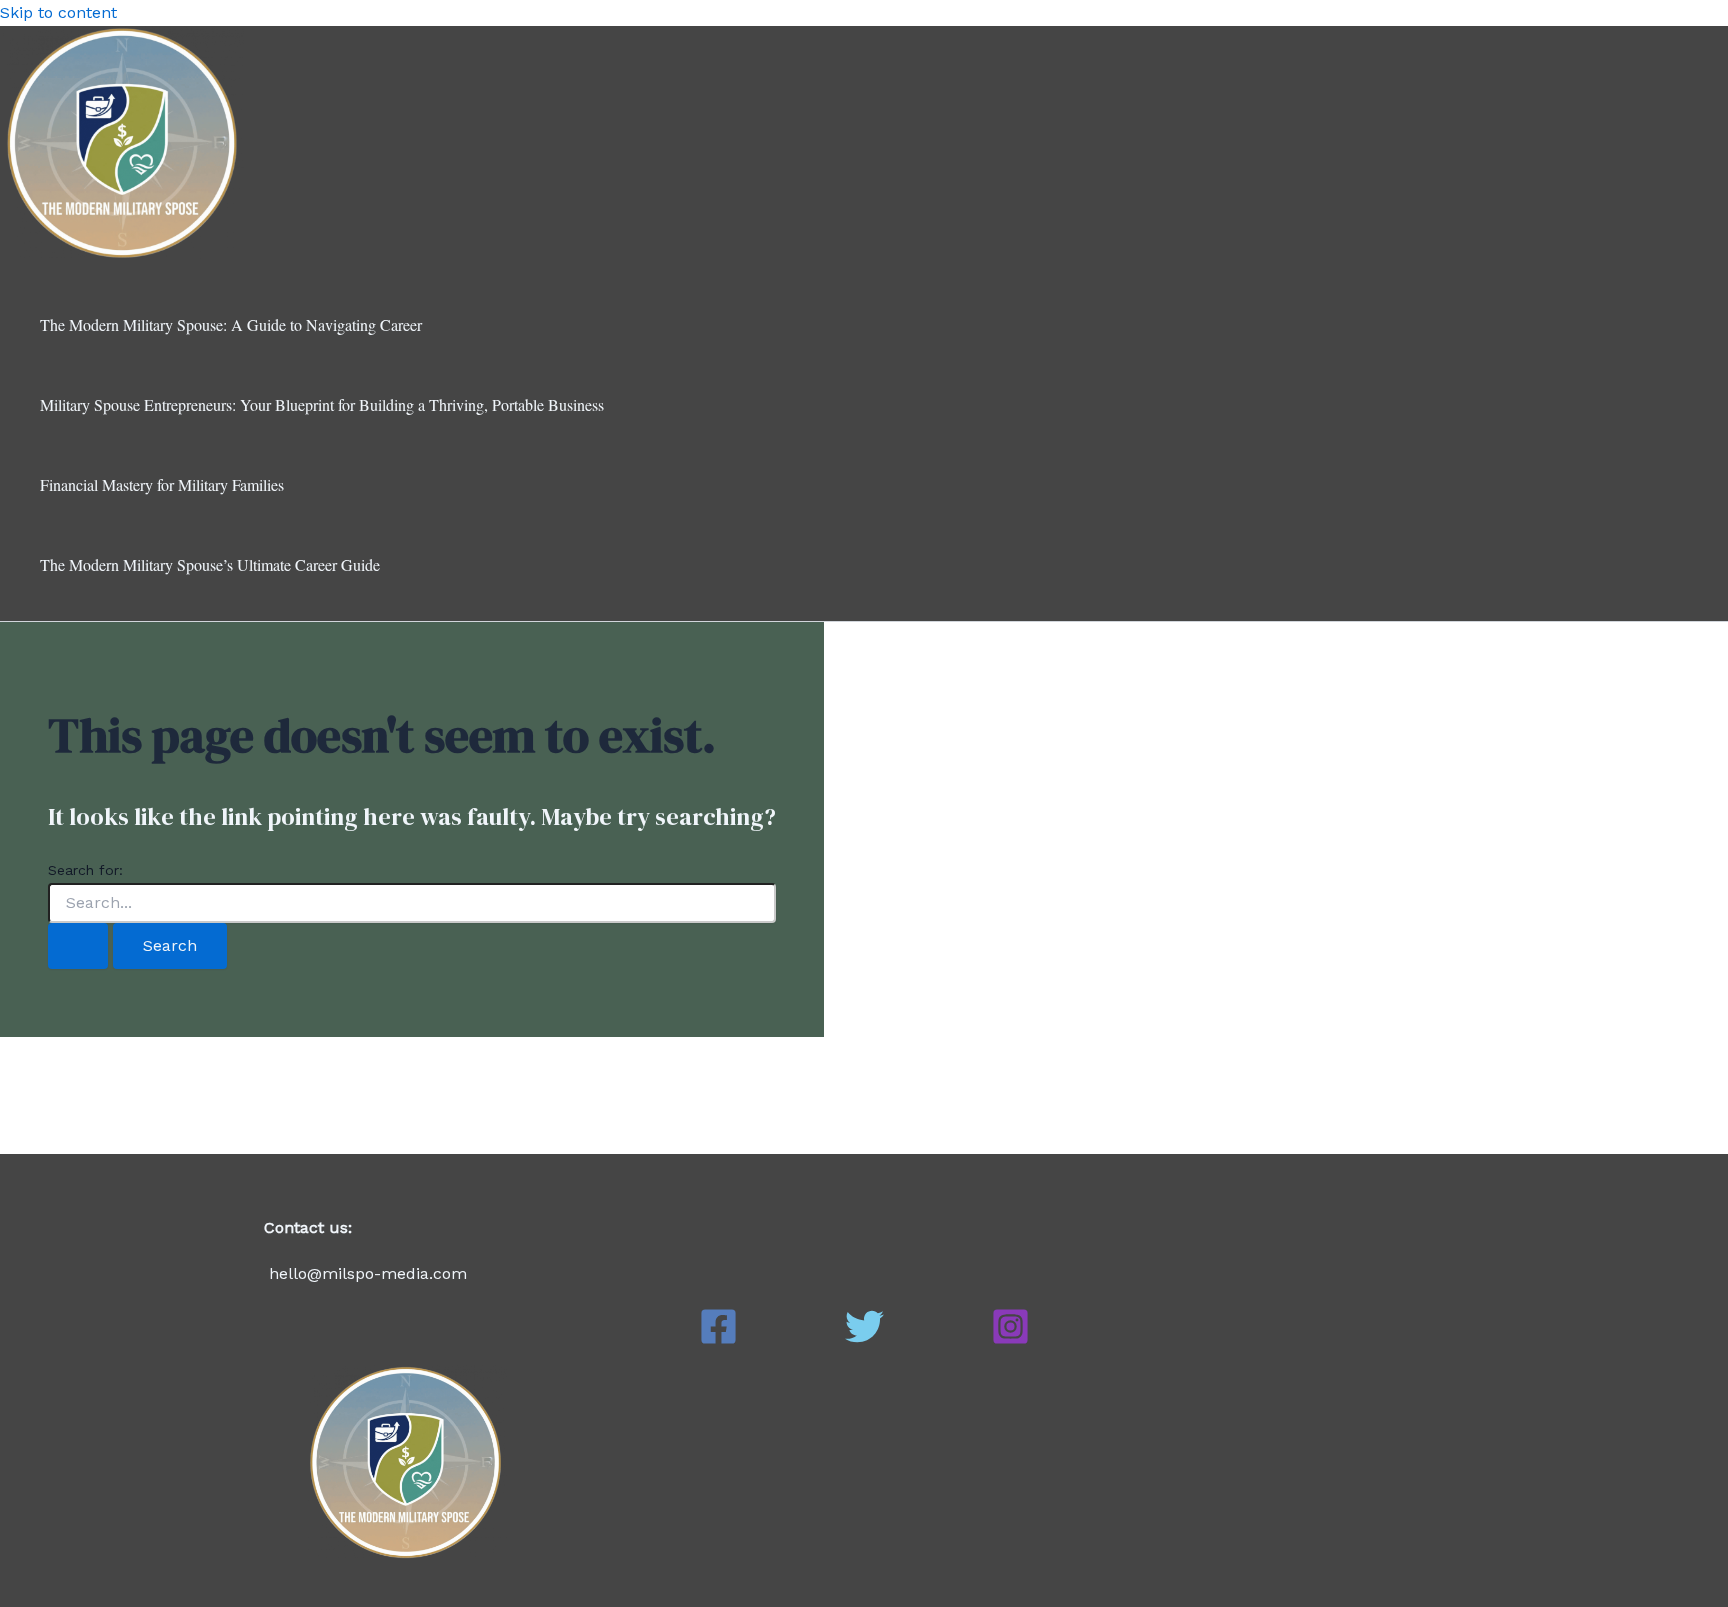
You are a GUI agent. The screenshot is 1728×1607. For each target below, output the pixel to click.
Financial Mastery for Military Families (162, 484)
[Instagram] (1010, 1340)
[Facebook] (718, 1340)
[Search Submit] (78, 946)
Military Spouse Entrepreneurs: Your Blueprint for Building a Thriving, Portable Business (322, 404)
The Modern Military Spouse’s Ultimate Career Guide (210, 564)
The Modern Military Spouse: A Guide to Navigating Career (231, 324)
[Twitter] (864, 1340)
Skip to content (58, 12)
